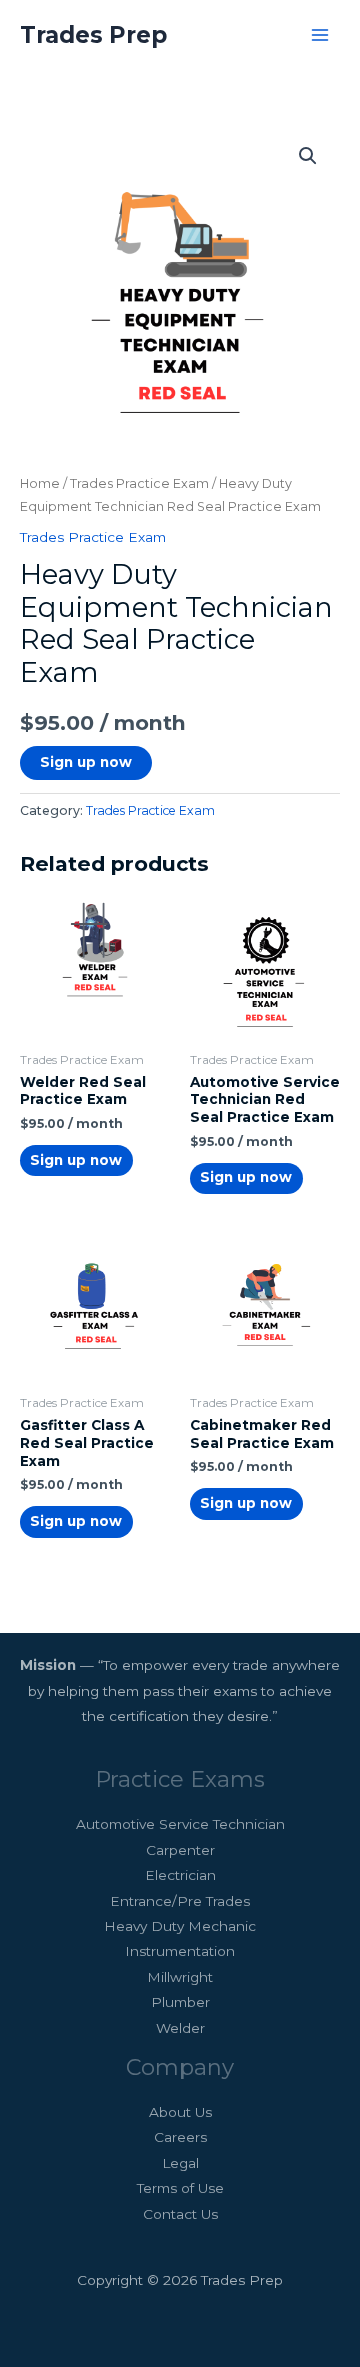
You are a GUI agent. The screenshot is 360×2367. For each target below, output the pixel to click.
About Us (180, 2112)
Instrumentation (180, 1951)
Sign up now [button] (76, 1160)
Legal (180, 2163)
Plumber (180, 2002)
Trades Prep (93, 35)
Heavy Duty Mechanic (180, 1926)
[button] (308, 156)
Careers (180, 2137)
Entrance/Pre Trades (180, 1901)
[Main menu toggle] (320, 34)
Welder (180, 2028)
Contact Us (180, 2214)
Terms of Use (180, 2188)
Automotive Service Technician (180, 1824)
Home (40, 483)
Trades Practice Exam (139, 483)
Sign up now (86, 762)
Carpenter (180, 1850)
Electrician (180, 1875)
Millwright (180, 1977)
